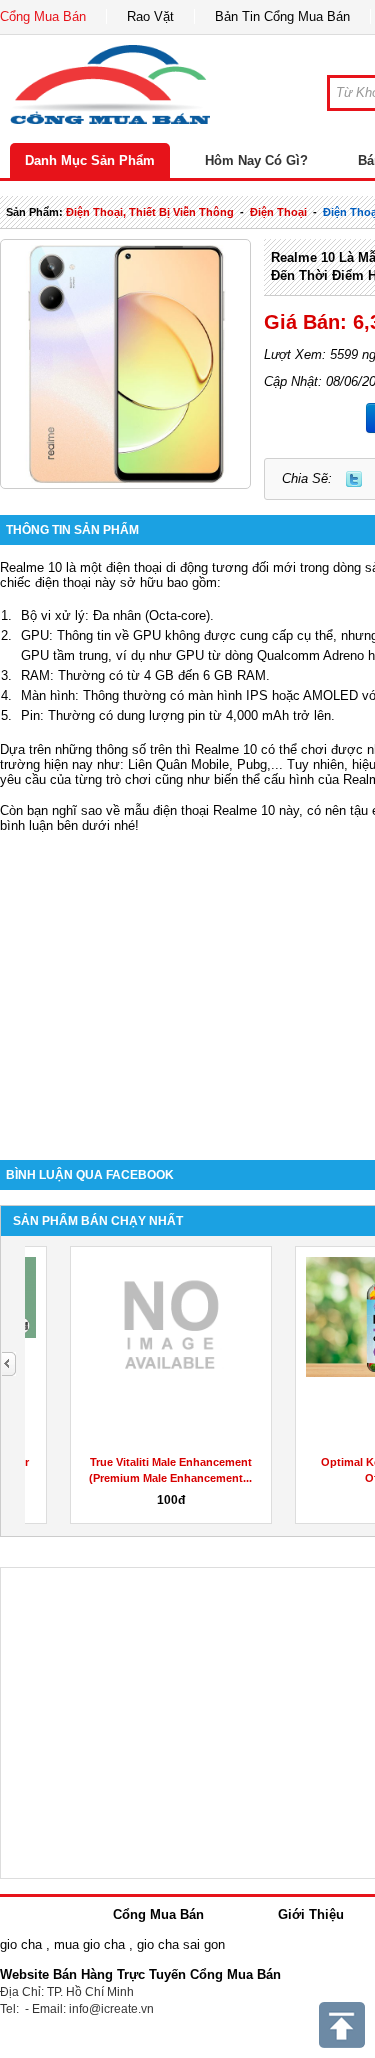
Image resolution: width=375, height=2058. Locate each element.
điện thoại (278, 212)
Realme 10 (31, 567)
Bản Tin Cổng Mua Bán (282, 16)
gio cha (21, 1944)
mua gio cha (89, 1944)
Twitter (354, 479)
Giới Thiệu (311, 1914)
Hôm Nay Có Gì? (256, 160)
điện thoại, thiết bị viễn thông (150, 212)
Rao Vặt (150, 16)
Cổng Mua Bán (43, 16)
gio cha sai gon (181, 1944)
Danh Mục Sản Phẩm (90, 160)
